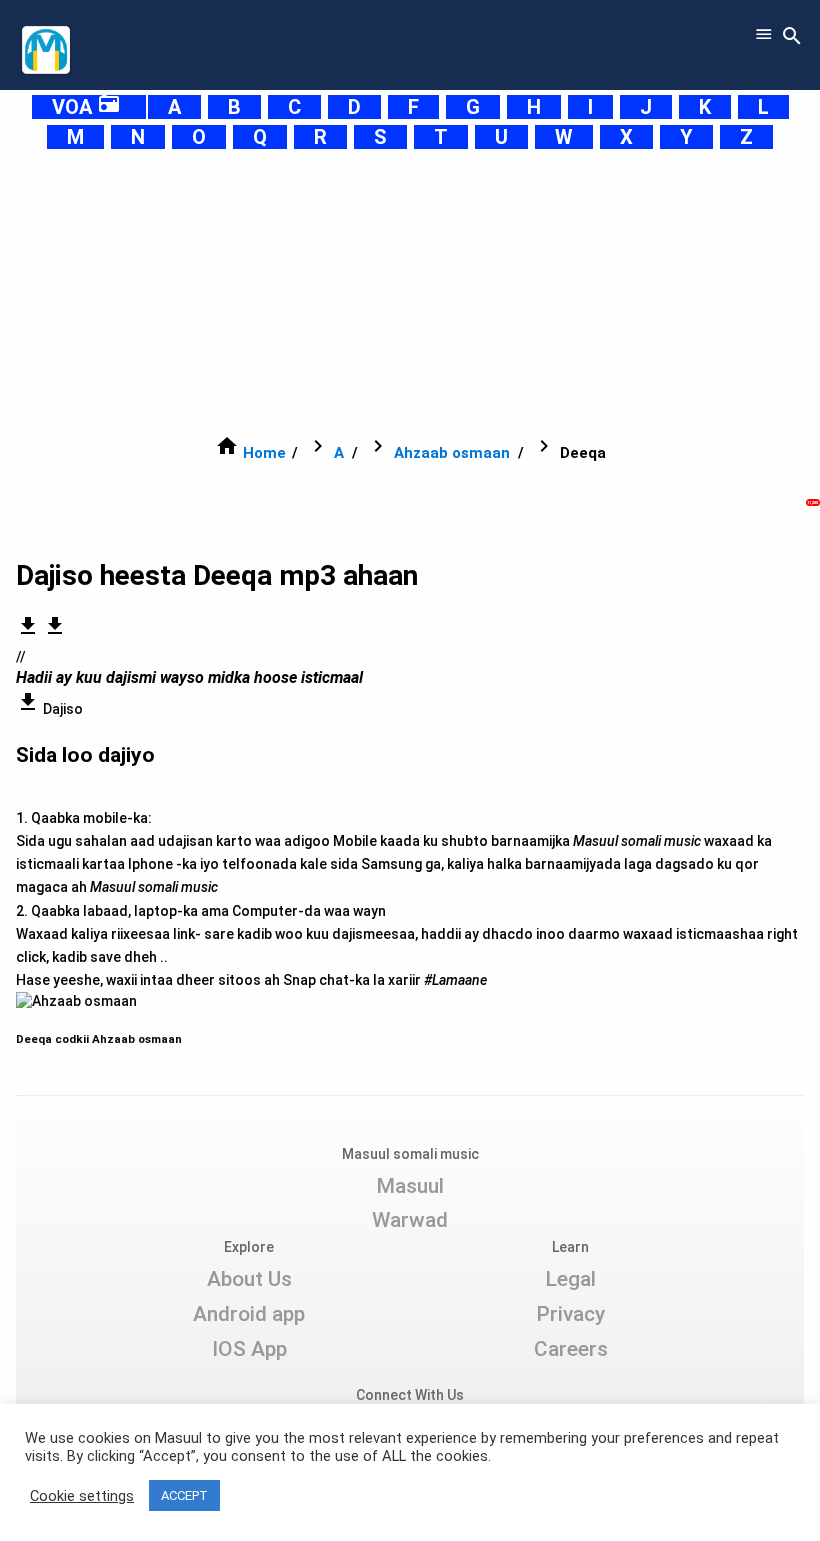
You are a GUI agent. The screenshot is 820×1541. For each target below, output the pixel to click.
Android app (249, 1314)
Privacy (570, 1314)
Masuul (410, 1186)
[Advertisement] (410, 292)
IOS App (249, 1349)
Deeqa (35, 1039)
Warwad (410, 1220)
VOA (86, 107)
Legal (570, 1279)
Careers (571, 1349)
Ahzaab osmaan (452, 453)
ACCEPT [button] (184, 1495)
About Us (249, 1279)
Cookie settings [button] (82, 1496)
